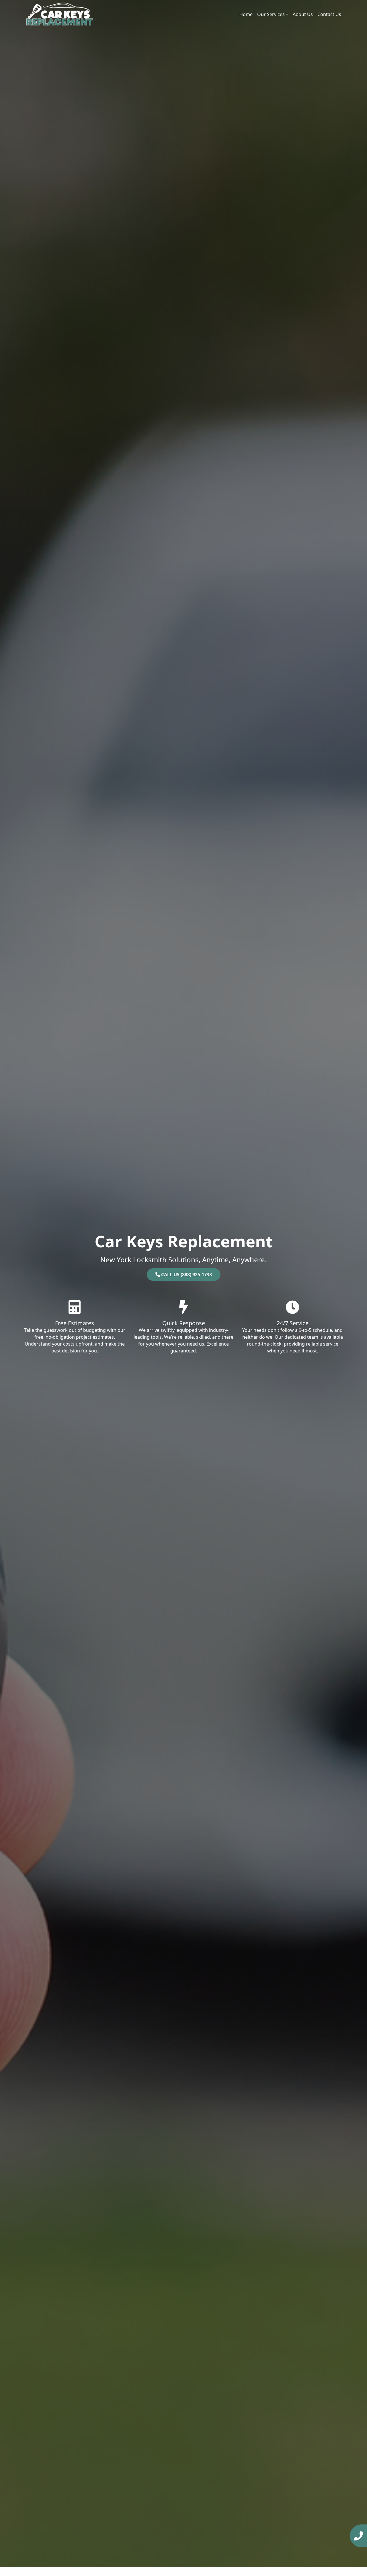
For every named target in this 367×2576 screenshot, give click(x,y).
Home (246, 14)
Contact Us (329, 14)
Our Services (271, 14)
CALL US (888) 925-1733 (186, 1275)
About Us (303, 14)
